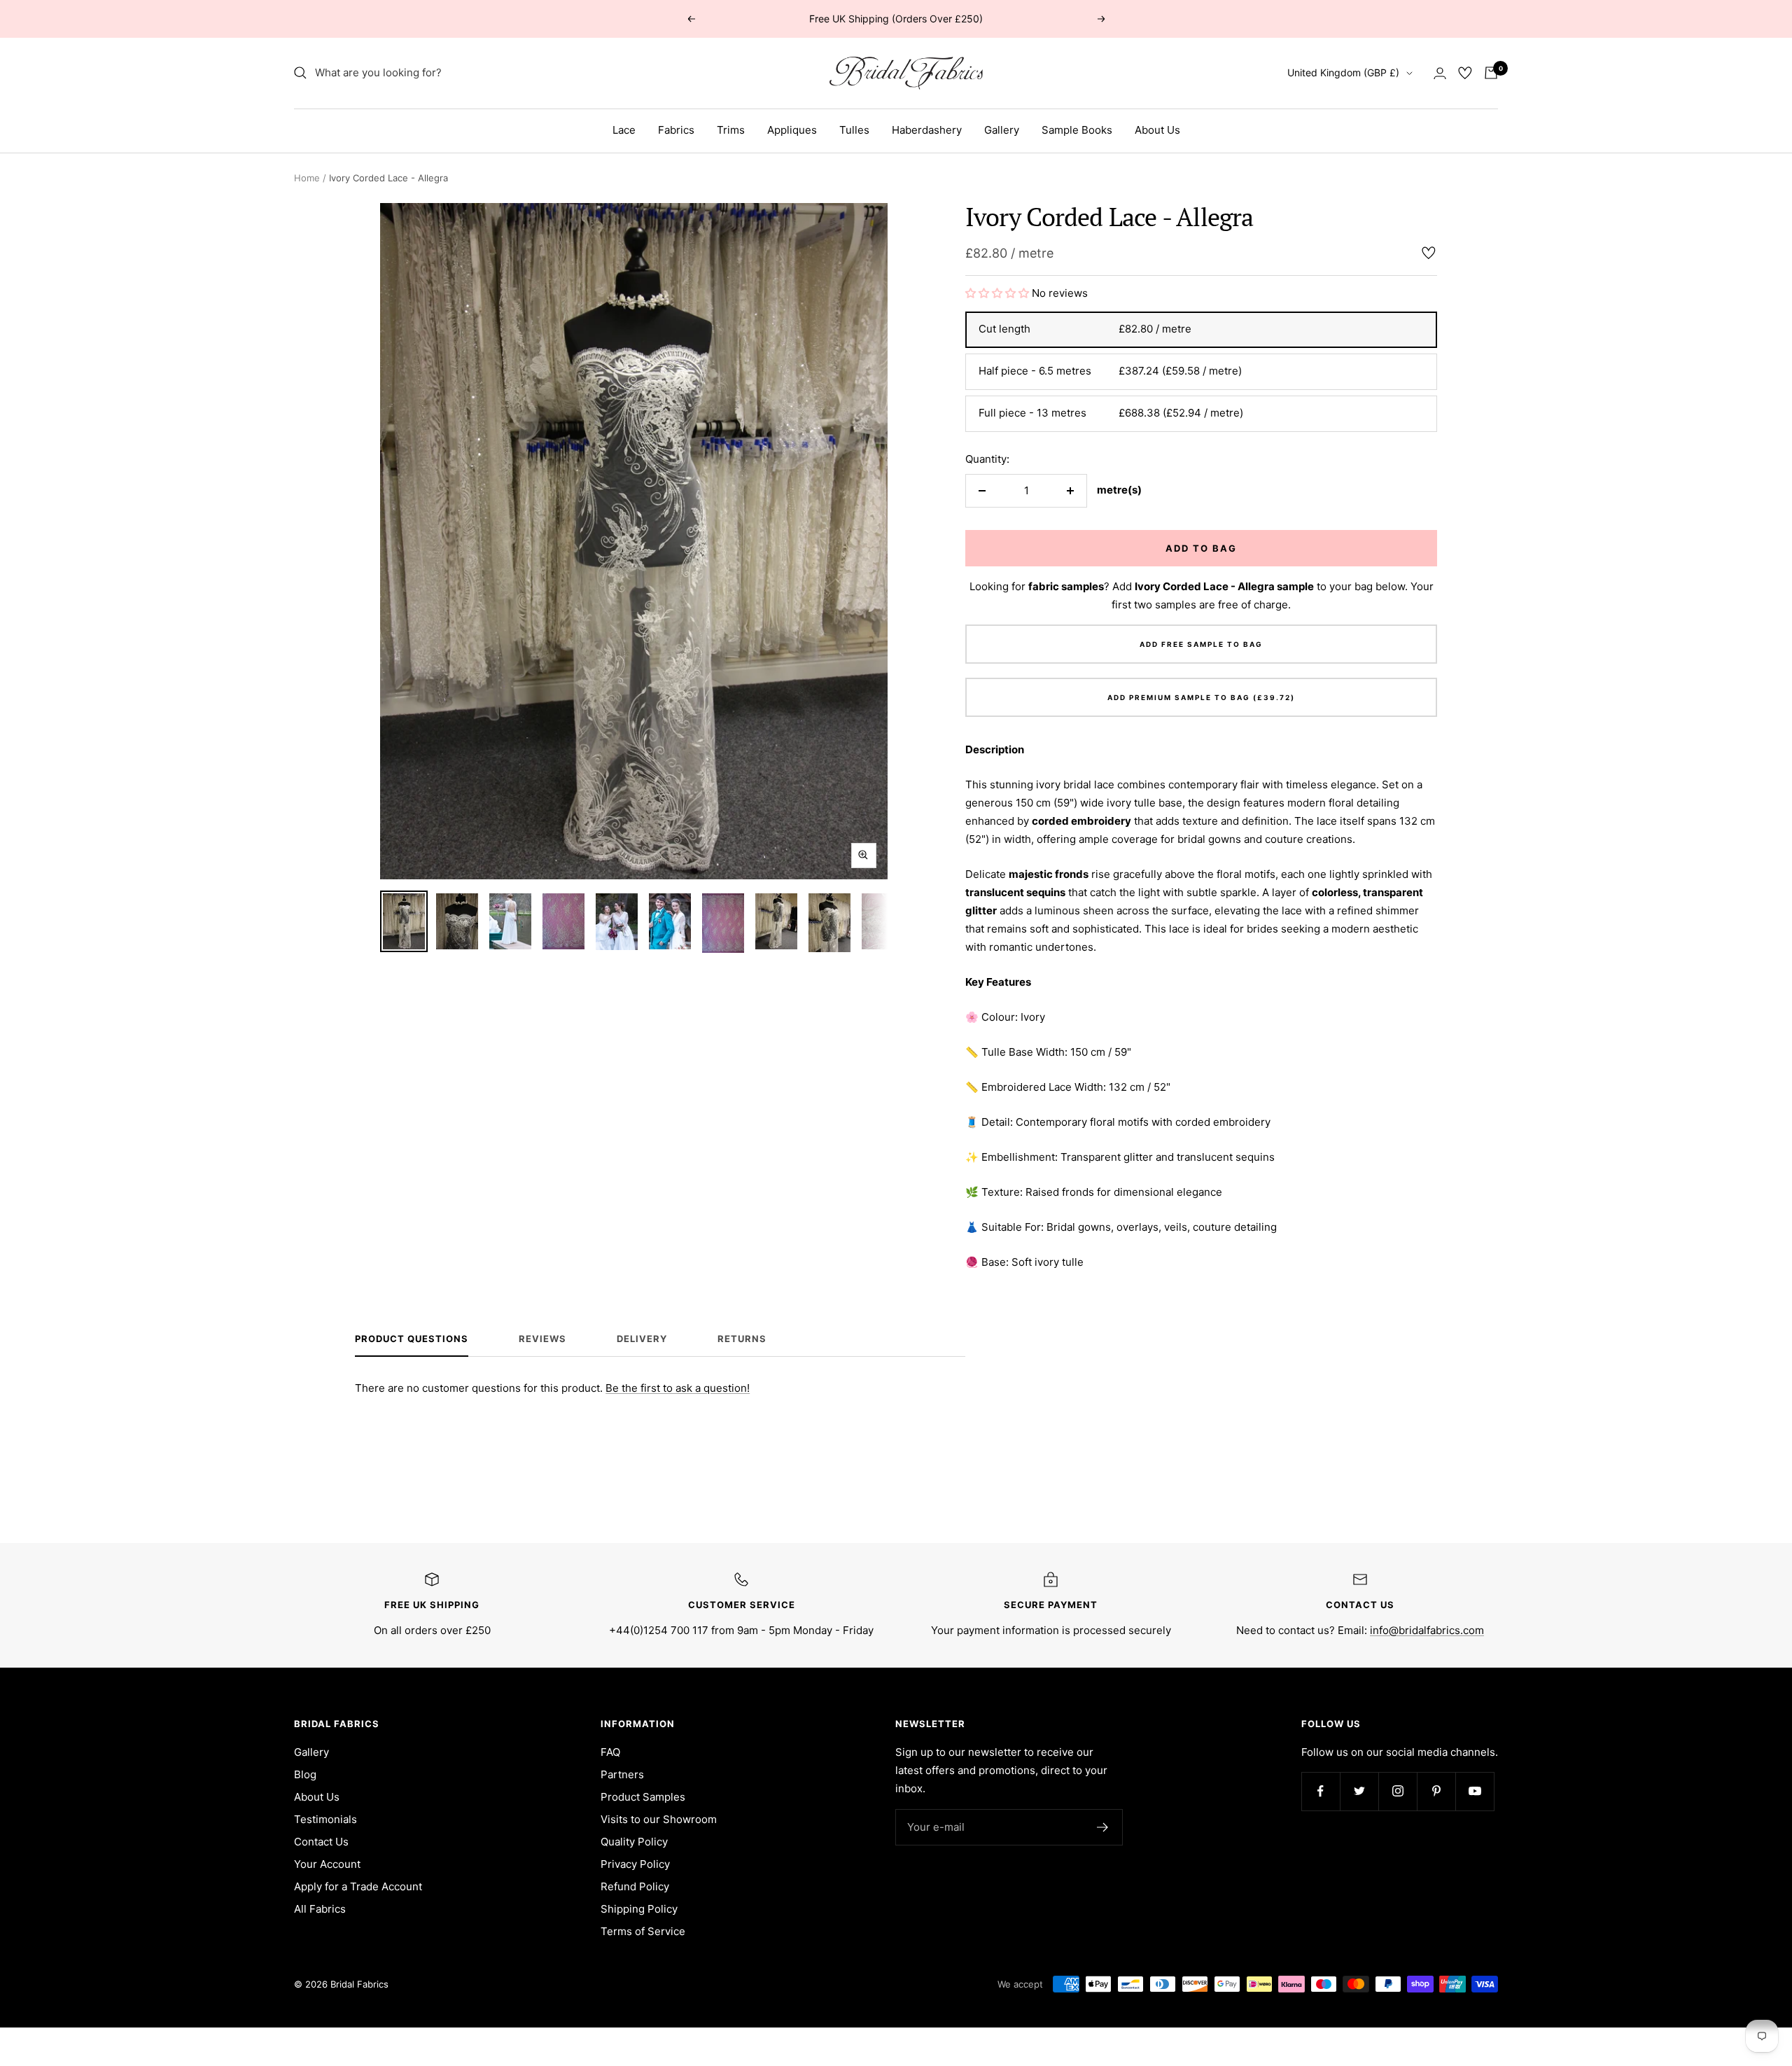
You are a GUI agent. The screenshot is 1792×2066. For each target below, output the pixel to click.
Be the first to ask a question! (678, 1388)
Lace (624, 130)
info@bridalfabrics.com (1427, 1630)
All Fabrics (320, 1909)
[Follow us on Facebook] (1321, 1791)
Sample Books (1077, 130)
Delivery (642, 1339)
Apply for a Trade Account (358, 1886)
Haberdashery (927, 130)
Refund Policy (635, 1886)
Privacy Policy (635, 1864)
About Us (1157, 130)
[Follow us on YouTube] (1475, 1791)
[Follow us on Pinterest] (1436, 1791)
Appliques (792, 130)
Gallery (1002, 130)
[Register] (1103, 1827)
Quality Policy (634, 1842)
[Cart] (1491, 73)
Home (307, 178)
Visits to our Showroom (659, 1819)
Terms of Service (643, 1931)
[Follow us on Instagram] (1398, 1791)
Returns (742, 1339)
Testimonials (325, 1819)
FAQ (610, 1752)
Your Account (327, 1864)
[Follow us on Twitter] (1359, 1791)
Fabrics (676, 130)
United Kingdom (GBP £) (1343, 72)
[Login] (1440, 73)
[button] (999, 293)
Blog (305, 1774)
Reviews (542, 1339)
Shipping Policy (639, 1909)
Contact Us (321, 1842)
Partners (622, 1774)
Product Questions (412, 1339)
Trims (731, 130)
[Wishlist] (1465, 73)
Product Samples (643, 1797)
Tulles (854, 130)
